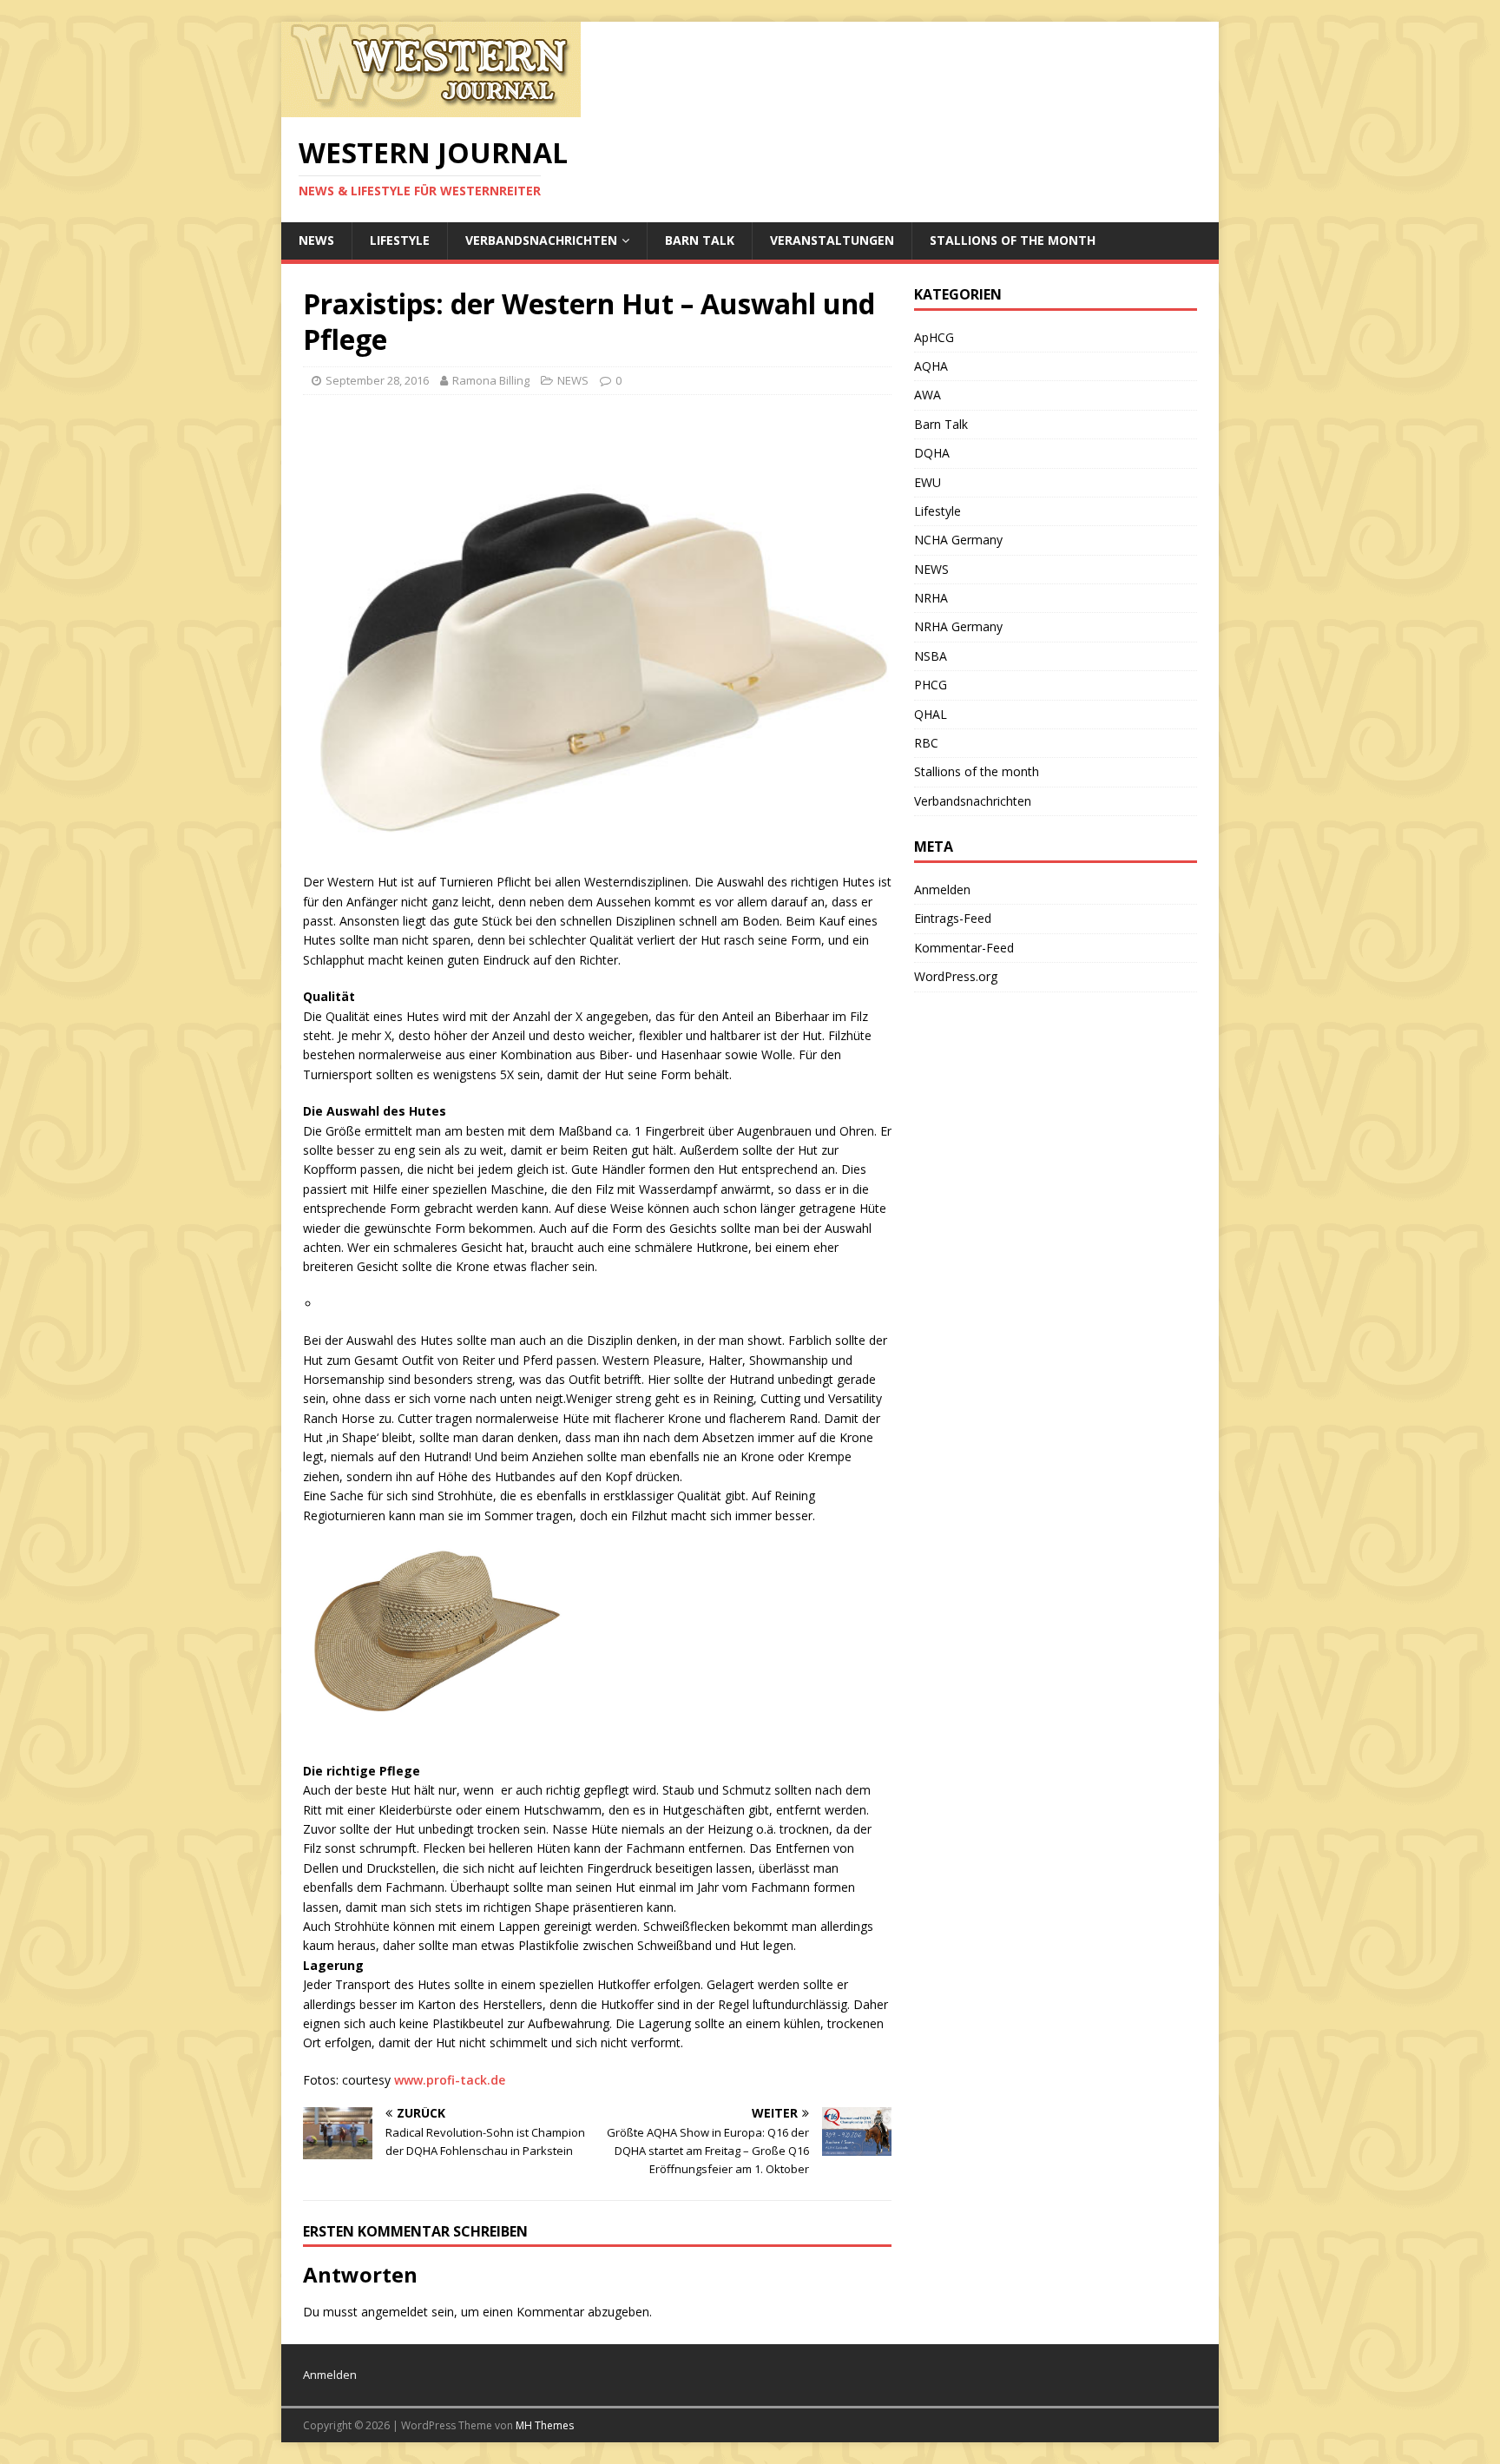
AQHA (931, 366)
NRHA (931, 598)
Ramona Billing (491, 380)
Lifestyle (400, 240)
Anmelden (942, 889)
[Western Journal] (431, 107)
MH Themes (545, 2425)
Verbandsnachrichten (541, 240)
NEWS (316, 240)
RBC (926, 743)
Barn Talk (700, 240)
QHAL (931, 714)
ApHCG (934, 337)
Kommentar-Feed (964, 948)
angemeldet (395, 2312)
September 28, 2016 (377, 380)
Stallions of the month (1013, 240)
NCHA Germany (958, 540)
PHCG (931, 685)
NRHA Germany (958, 626)
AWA (928, 395)
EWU (928, 482)
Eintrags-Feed (953, 918)
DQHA (932, 453)
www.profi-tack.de (450, 2080)
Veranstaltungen (832, 240)
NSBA (931, 656)
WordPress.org (956, 976)
